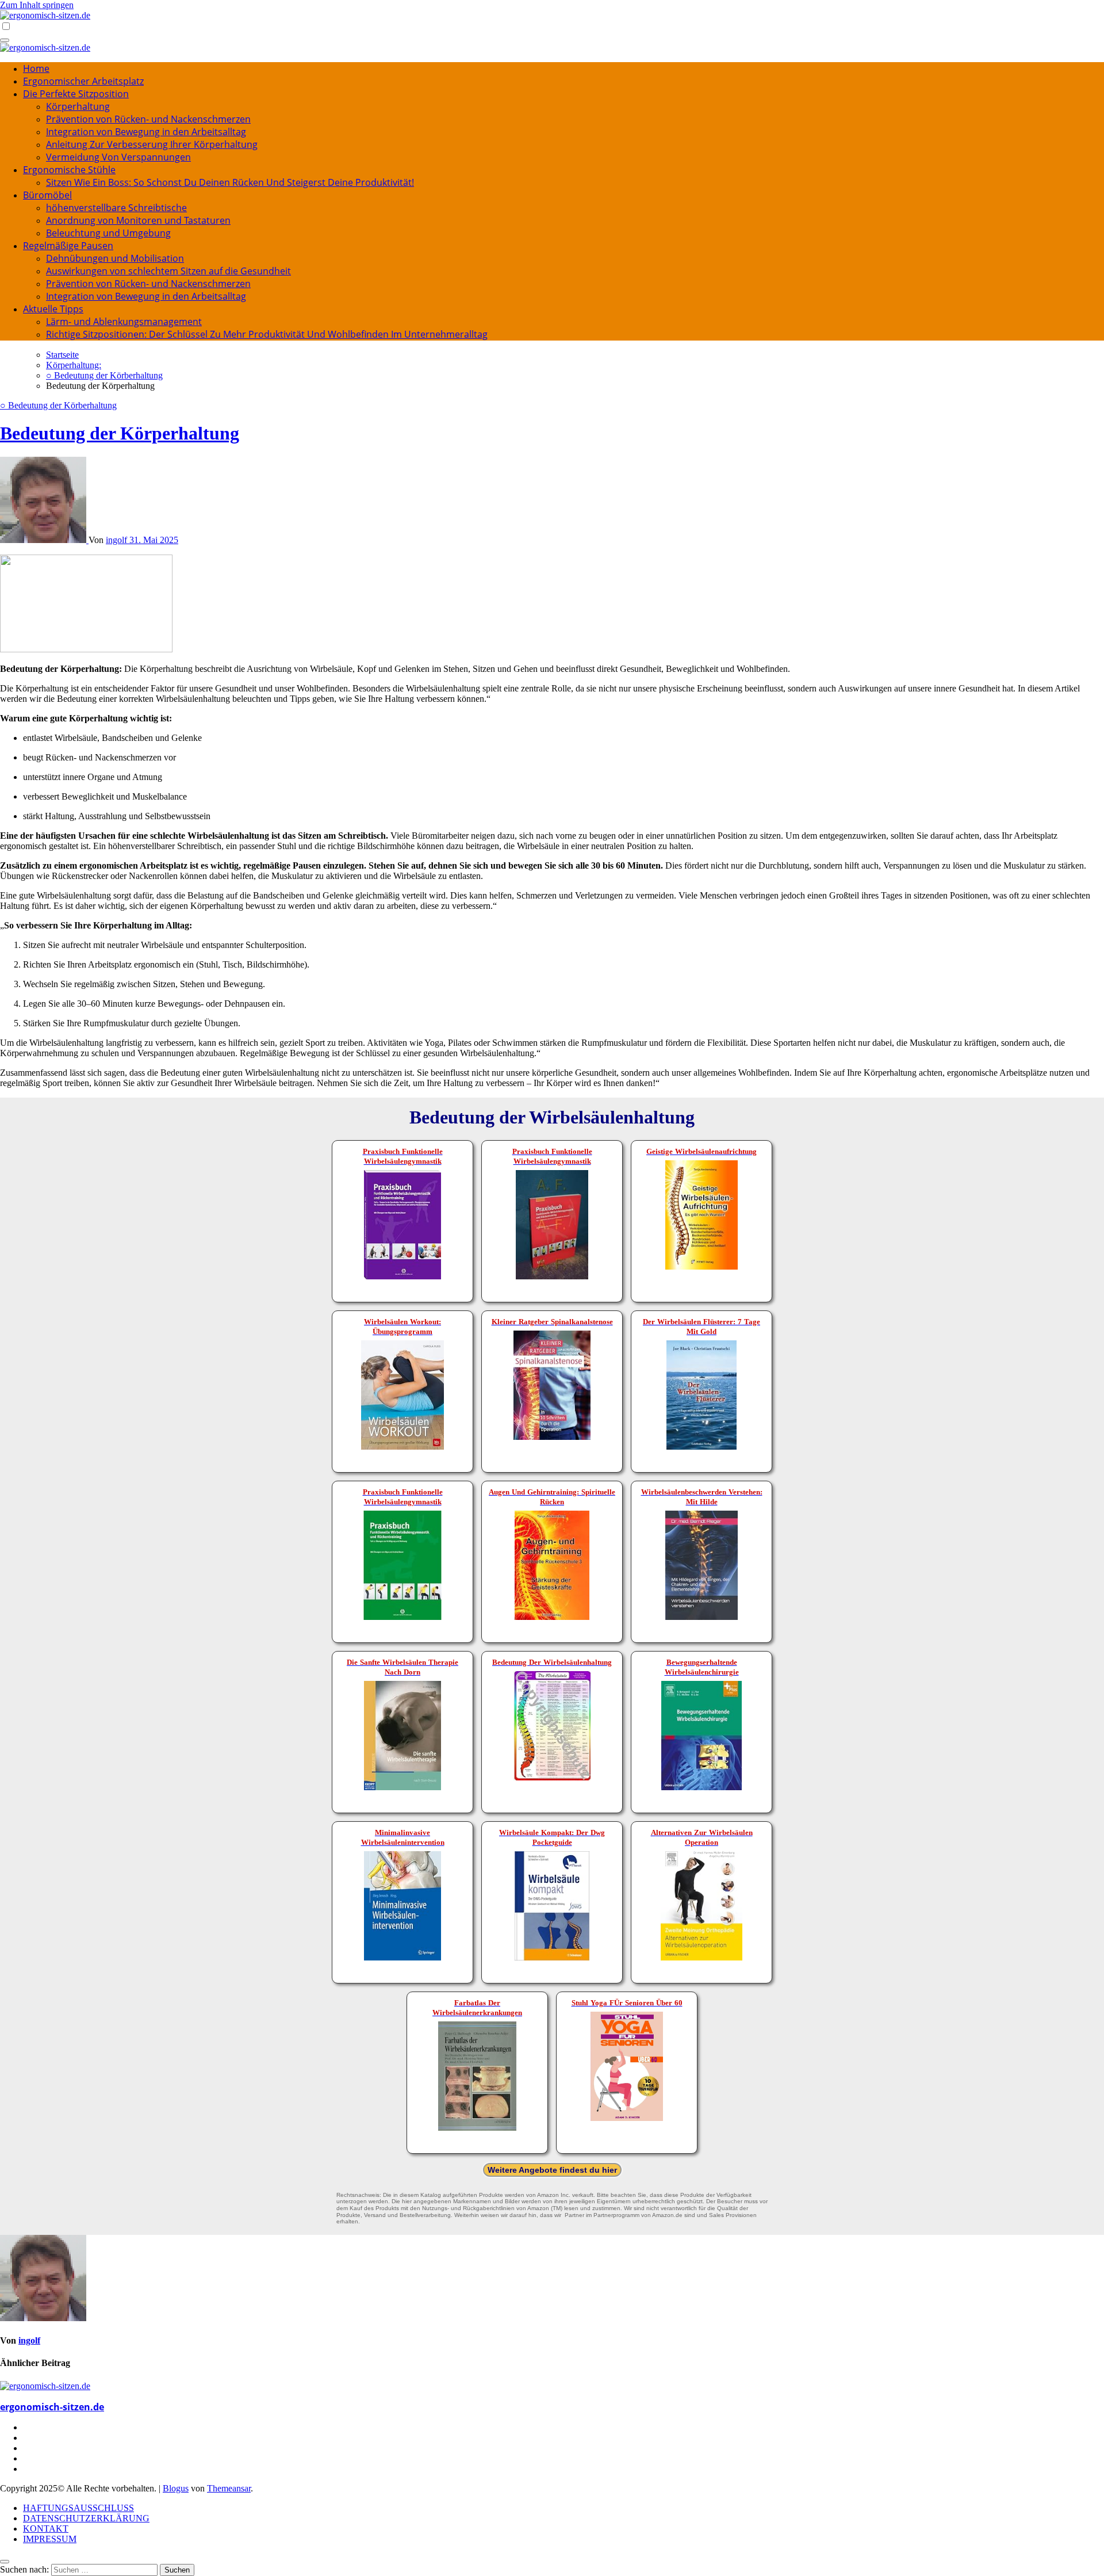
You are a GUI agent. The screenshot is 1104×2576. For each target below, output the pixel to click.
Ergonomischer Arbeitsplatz (83, 81)
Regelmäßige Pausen (68, 246)
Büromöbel (47, 195)
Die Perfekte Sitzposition (76, 94)
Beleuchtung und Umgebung (108, 233)
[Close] (5, 2562)
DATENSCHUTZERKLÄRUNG (86, 2518)
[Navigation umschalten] (5, 40)
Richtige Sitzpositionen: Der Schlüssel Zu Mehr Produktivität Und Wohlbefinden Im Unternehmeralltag (267, 334)
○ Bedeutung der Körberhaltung (58, 405)
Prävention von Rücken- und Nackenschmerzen (148, 119)
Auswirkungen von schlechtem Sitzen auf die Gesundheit (168, 271)
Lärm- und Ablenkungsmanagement (124, 322)
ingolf (118, 540)
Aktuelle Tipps (53, 309)
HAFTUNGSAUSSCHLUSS (78, 2508)
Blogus (176, 2488)
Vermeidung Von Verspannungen (118, 157)
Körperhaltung (78, 106)
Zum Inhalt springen (37, 5)
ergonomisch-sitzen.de (52, 2407)
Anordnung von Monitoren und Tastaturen (138, 220)
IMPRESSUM (50, 2539)
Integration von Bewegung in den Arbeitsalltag (146, 132)
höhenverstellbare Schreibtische (116, 208)
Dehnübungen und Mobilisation (115, 258)
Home (36, 68)
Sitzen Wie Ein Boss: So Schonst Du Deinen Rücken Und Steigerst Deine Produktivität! (230, 182)
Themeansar (229, 2488)
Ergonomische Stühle (69, 170)
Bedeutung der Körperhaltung (120, 433)
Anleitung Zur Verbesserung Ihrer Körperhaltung (152, 144)
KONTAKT (46, 2529)
